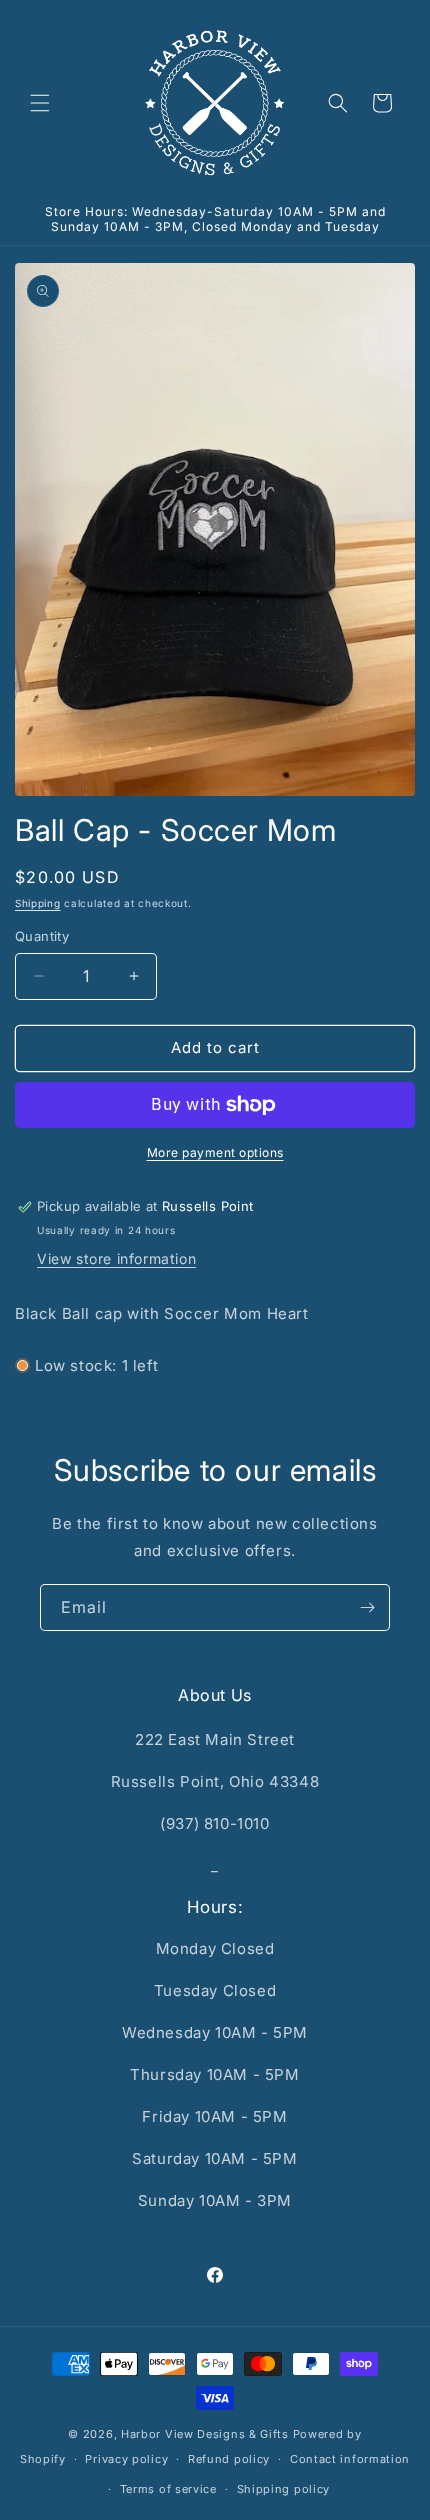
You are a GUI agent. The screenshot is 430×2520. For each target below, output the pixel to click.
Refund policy (229, 2459)
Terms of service (168, 2489)
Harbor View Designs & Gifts (205, 2434)
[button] (40, 103)
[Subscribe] (367, 1607)
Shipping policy (284, 2489)
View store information (116, 1258)
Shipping (38, 903)
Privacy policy (126, 2459)
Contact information (350, 2459)
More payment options (215, 1152)
